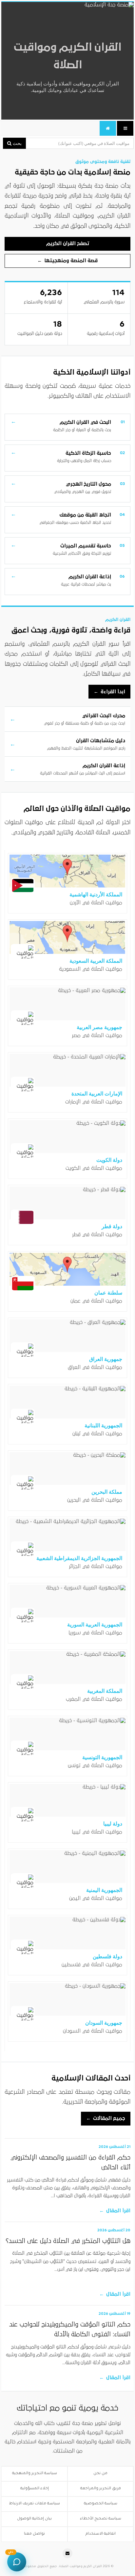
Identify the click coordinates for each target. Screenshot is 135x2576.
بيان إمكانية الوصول (34, 2519)
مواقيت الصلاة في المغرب (94, 1699)
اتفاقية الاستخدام (101, 2534)
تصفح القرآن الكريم (68, 243)
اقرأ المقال (115, 2211)
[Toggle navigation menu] (125, 128)
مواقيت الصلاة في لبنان (97, 1434)
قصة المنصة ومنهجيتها (67, 261)
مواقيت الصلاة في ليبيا (97, 1832)
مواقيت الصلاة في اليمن (96, 1898)
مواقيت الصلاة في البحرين (95, 1500)
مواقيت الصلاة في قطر (97, 1234)
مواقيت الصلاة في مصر (97, 1035)
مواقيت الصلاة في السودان (93, 2031)
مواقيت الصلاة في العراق (95, 1367)
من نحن (100, 2474)
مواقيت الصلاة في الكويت (94, 1168)
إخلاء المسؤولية (35, 2489)
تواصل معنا (34, 2534)
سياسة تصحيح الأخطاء (101, 2519)
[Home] (108, 128)
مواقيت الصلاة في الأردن (96, 903)
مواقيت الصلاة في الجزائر (96, 1566)
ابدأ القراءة (109, 692)
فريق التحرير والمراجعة (101, 2489)
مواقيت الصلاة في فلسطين (92, 1965)
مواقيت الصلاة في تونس (95, 1765)
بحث (17, 143)
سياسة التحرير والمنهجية (35, 2474)
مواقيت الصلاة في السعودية (91, 969)
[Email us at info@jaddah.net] (67, 2553)
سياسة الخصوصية (101, 2504)
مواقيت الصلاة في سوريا (95, 1633)
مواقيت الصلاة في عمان (96, 1301)
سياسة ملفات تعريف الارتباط (35, 2504)
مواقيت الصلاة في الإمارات (94, 1102)
